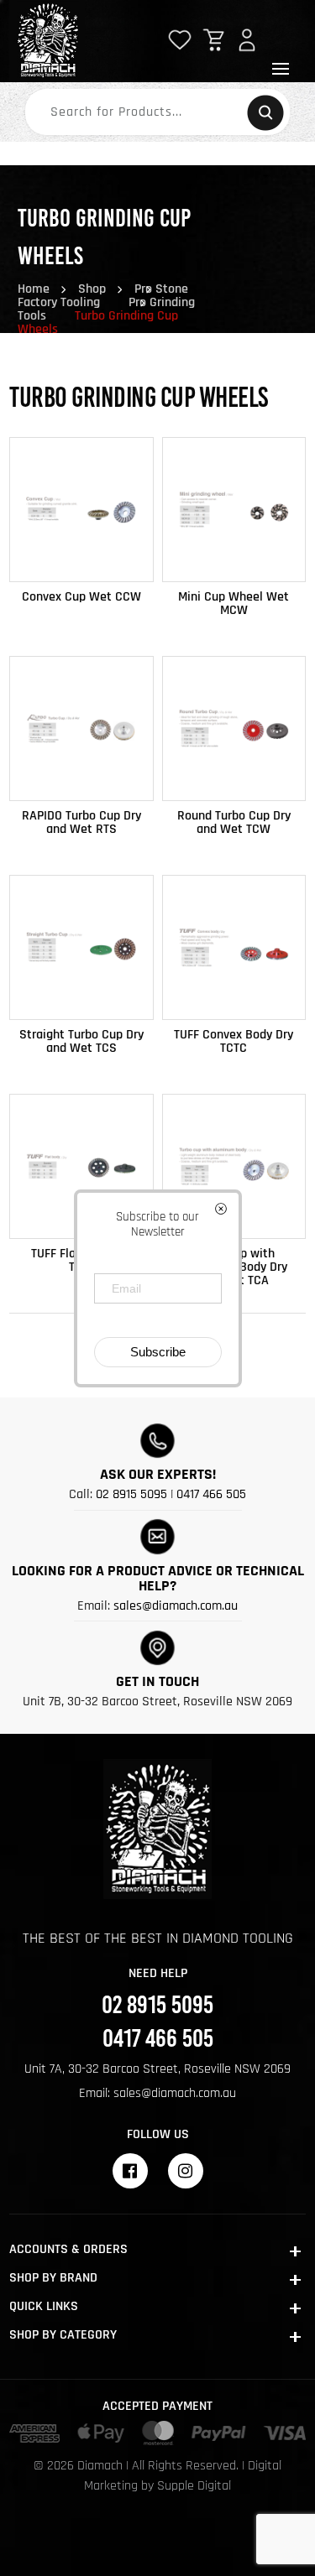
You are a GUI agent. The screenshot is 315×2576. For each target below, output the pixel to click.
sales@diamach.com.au (176, 1606)
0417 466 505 (211, 1494)
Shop (92, 289)
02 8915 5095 (131, 1494)
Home (34, 289)
